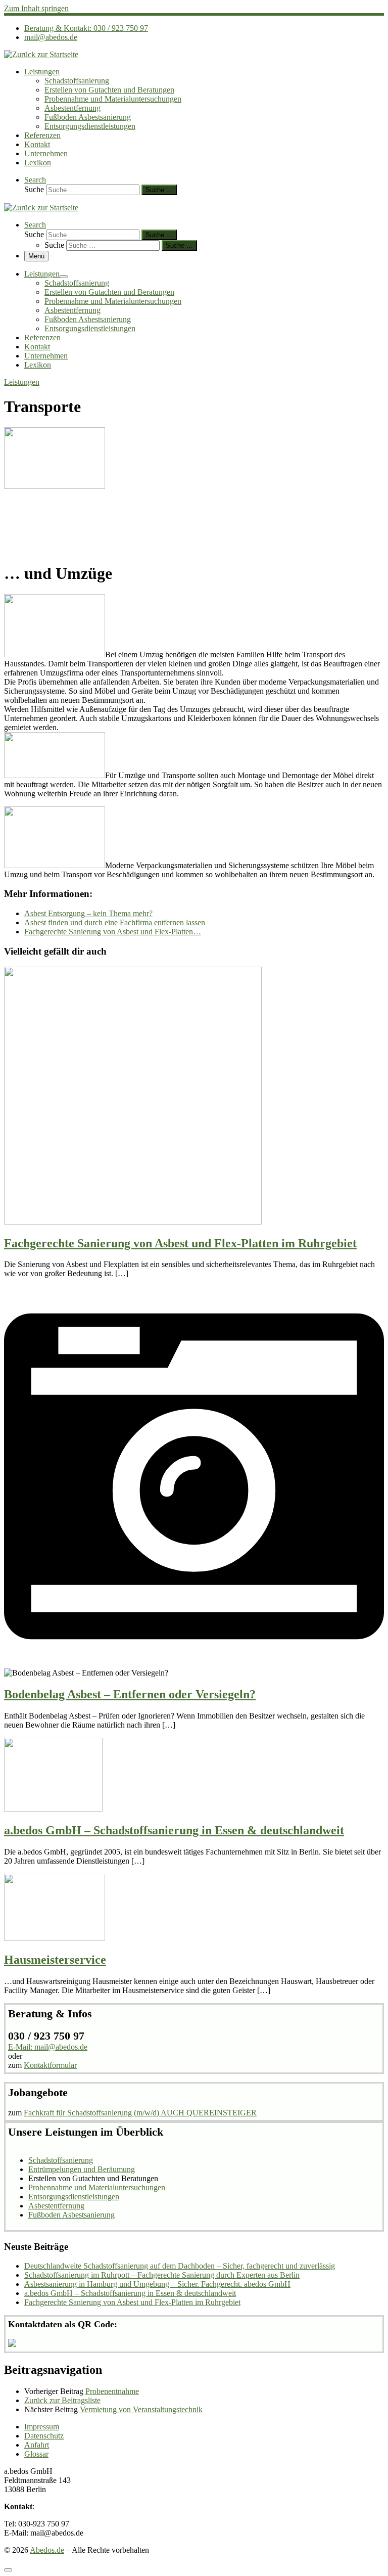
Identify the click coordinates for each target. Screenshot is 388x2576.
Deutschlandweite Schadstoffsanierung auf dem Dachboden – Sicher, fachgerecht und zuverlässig (180, 2266)
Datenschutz (44, 2436)
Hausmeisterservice (55, 1960)
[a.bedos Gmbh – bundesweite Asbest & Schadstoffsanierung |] (41, 54)
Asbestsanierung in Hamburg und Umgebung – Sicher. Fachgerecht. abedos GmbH (157, 2284)
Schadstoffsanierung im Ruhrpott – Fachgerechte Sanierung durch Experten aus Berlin (162, 2275)
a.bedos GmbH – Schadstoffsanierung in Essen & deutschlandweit (174, 1830)
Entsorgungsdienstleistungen (74, 2197)
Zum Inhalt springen (36, 8)
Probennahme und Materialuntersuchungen (97, 2187)
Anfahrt (37, 2445)
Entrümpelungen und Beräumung (82, 2169)
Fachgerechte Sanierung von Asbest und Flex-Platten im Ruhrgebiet (180, 1243)
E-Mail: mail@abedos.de (48, 2047)
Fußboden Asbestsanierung (71, 2215)
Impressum (42, 2427)
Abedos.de (47, 2550)
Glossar (36, 2454)
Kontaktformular (50, 2065)
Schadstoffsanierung (61, 2160)
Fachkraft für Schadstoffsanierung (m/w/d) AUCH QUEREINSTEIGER (140, 2113)
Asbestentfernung (56, 2206)
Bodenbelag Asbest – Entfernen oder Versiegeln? (130, 1694)
